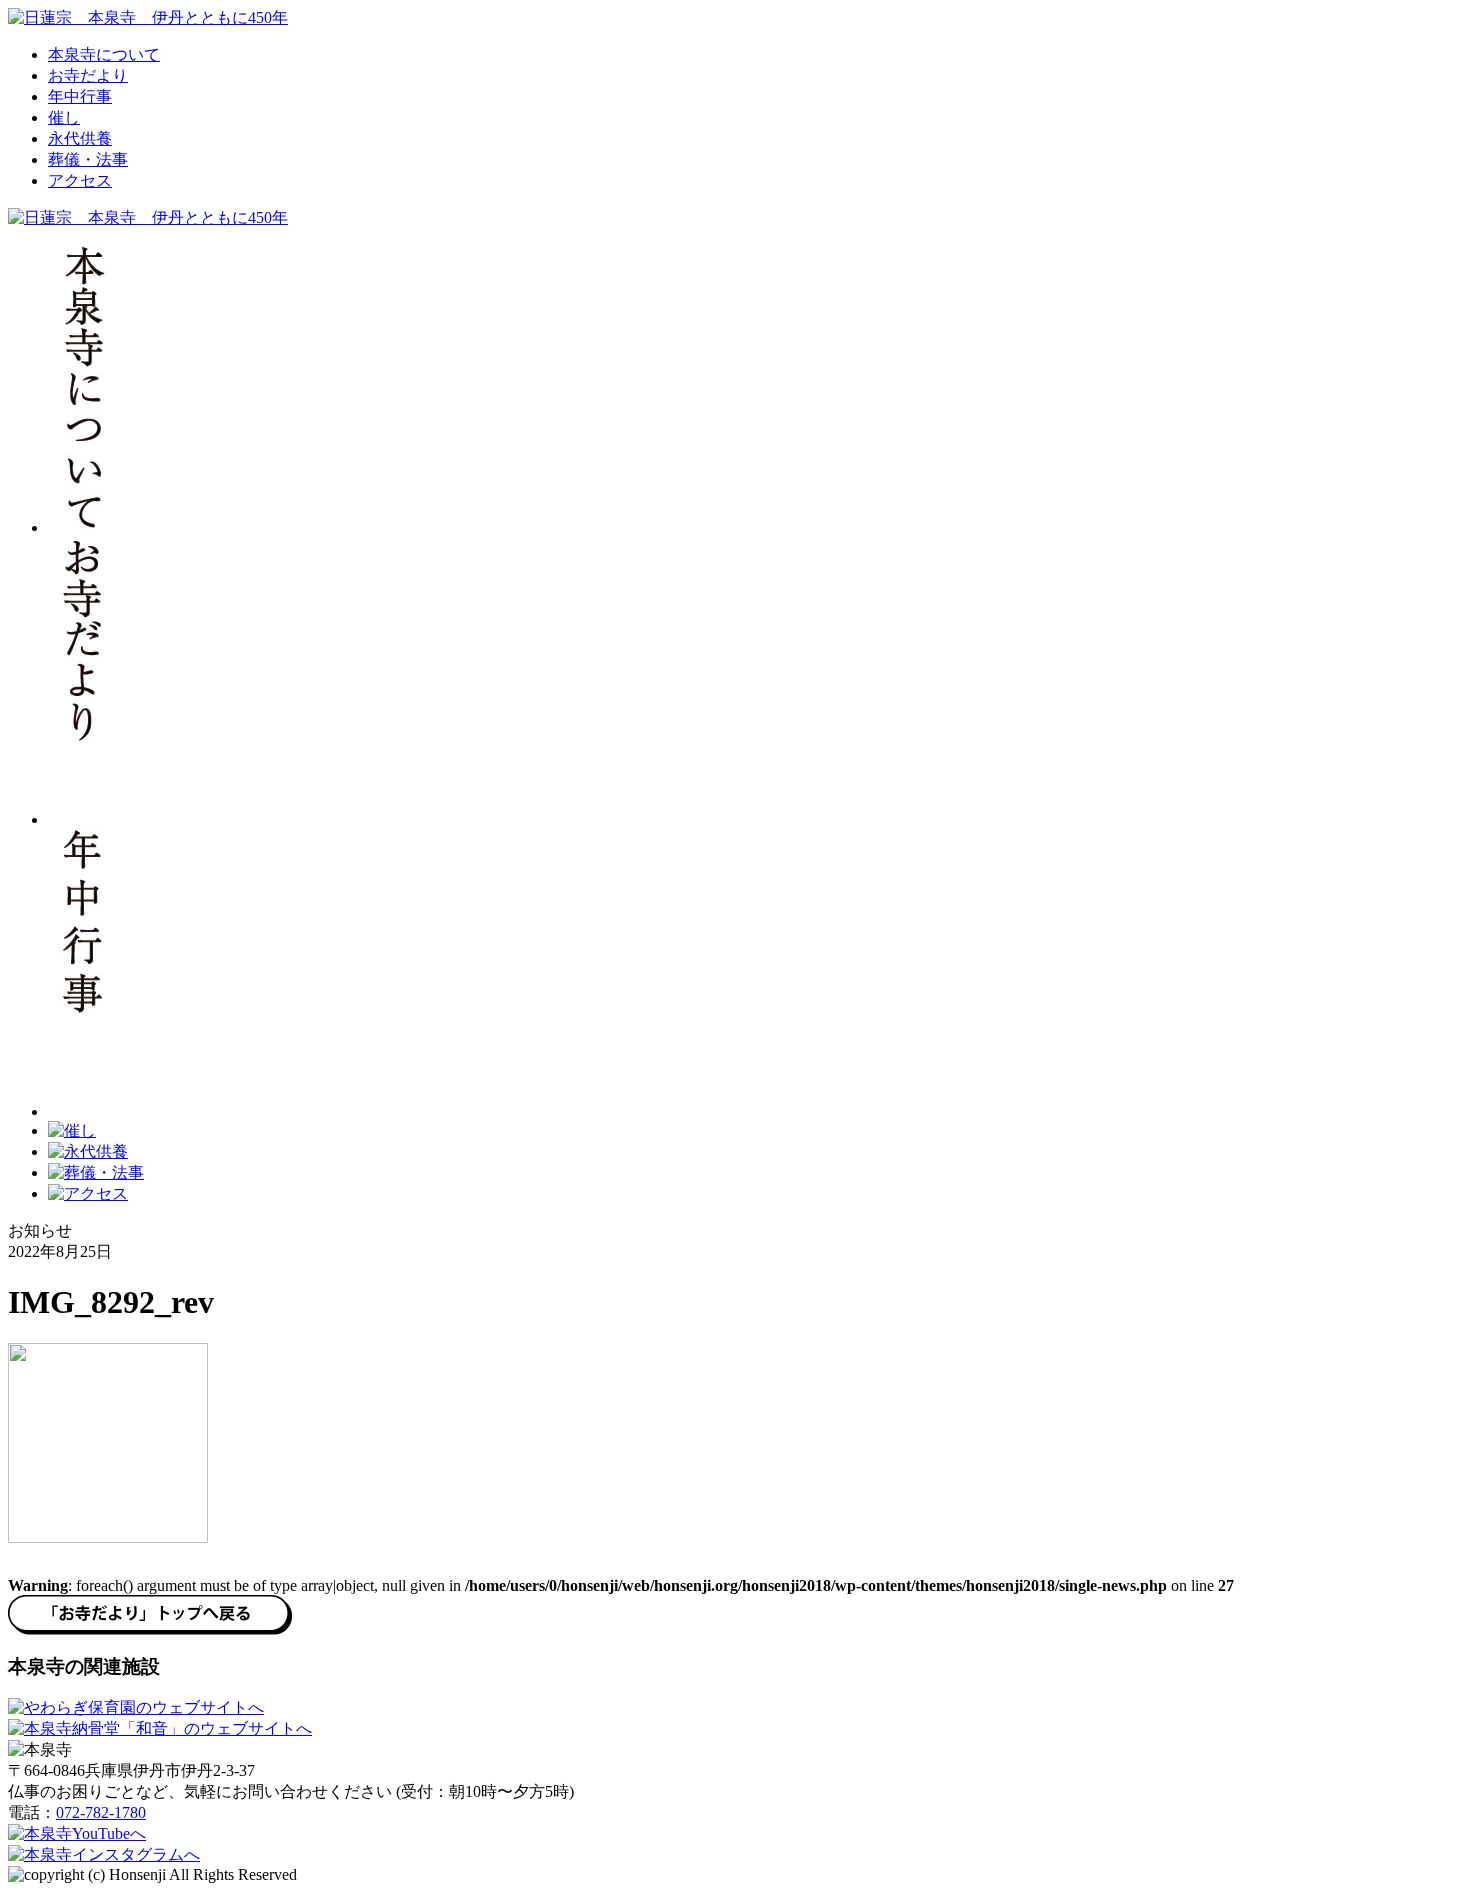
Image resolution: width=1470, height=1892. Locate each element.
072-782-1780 (101, 1812)
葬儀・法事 (88, 159)
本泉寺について (104, 54)
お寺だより (88, 75)
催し (64, 117)
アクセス (80, 180)
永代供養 (80, 138)
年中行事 (80, 96)
